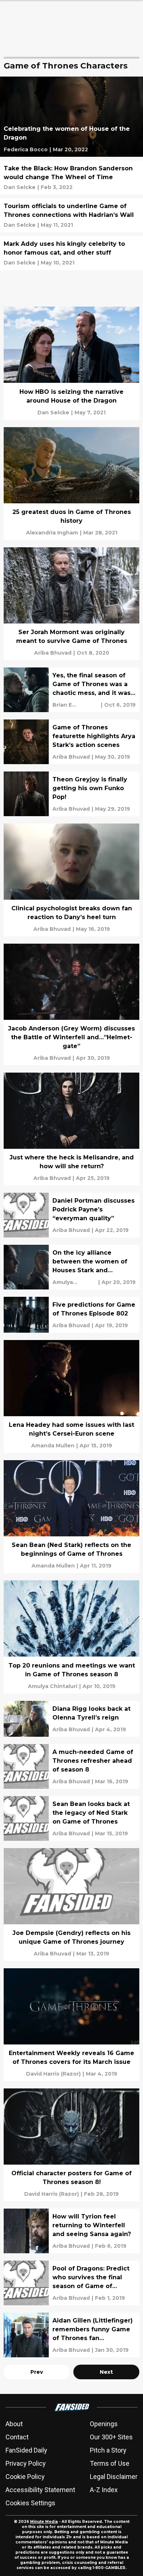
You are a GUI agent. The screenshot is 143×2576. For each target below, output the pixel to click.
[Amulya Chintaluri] (74, 1282)
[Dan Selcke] (20, 187)
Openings (104, 2424)
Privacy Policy (26, 2463)
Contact (17, 2437)
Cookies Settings (30, 2503)
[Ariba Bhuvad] (53, 653)
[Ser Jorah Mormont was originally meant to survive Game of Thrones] (71, 604)
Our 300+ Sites (111, 2437)
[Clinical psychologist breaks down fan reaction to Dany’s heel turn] (71, 880)
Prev (37, 2372)
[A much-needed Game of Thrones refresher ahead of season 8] (71, 1766)
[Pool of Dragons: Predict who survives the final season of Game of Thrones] (71, 2283)
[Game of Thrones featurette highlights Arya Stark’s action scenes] (71, 742)
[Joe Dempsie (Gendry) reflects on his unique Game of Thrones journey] (71, 1905)
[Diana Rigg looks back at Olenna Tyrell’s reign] (71, 1719)
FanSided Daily (26, 2450)
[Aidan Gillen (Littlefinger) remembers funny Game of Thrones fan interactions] (71, 2335)
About (14, 2424)
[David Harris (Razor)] (53, 2074)
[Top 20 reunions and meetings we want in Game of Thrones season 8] (71, 1637)
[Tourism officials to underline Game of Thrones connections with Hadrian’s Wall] (71, 215)
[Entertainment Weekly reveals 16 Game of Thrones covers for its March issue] (71, 2025)
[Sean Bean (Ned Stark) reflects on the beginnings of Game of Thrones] (71, 1517)
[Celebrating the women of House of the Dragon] (71, 117)
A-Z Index (104, 2490)
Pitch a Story (108, 2450)
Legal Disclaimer (114, 2477)
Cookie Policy (25, 2477)
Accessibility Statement (40, 2490)
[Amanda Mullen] (53, 1446)
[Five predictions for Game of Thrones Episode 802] (71, 1315)
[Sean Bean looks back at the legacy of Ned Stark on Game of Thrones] (71, 1818)
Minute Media (44, 2522)
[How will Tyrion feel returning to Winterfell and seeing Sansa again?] (71, 2231)
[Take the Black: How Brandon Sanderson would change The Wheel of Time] (71, 177)
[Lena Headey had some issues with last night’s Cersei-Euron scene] (71, 1396)
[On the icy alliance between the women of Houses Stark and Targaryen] (71, 1267)
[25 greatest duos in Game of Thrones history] (71, 484)
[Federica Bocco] (26, 149)
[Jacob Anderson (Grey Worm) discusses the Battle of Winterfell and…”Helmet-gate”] (71, 1004)
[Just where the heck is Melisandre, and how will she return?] (71, 1129)
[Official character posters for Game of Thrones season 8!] (71, 2145)
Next (106, 2372)
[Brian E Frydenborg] (76, 705)
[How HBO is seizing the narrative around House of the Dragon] (71, 363)
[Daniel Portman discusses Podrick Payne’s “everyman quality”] (71, 1215)
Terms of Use (110, 2463)
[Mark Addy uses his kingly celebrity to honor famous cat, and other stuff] (71, 253)
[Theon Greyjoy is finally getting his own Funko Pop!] (71, 794)
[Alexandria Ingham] (52, 533)
